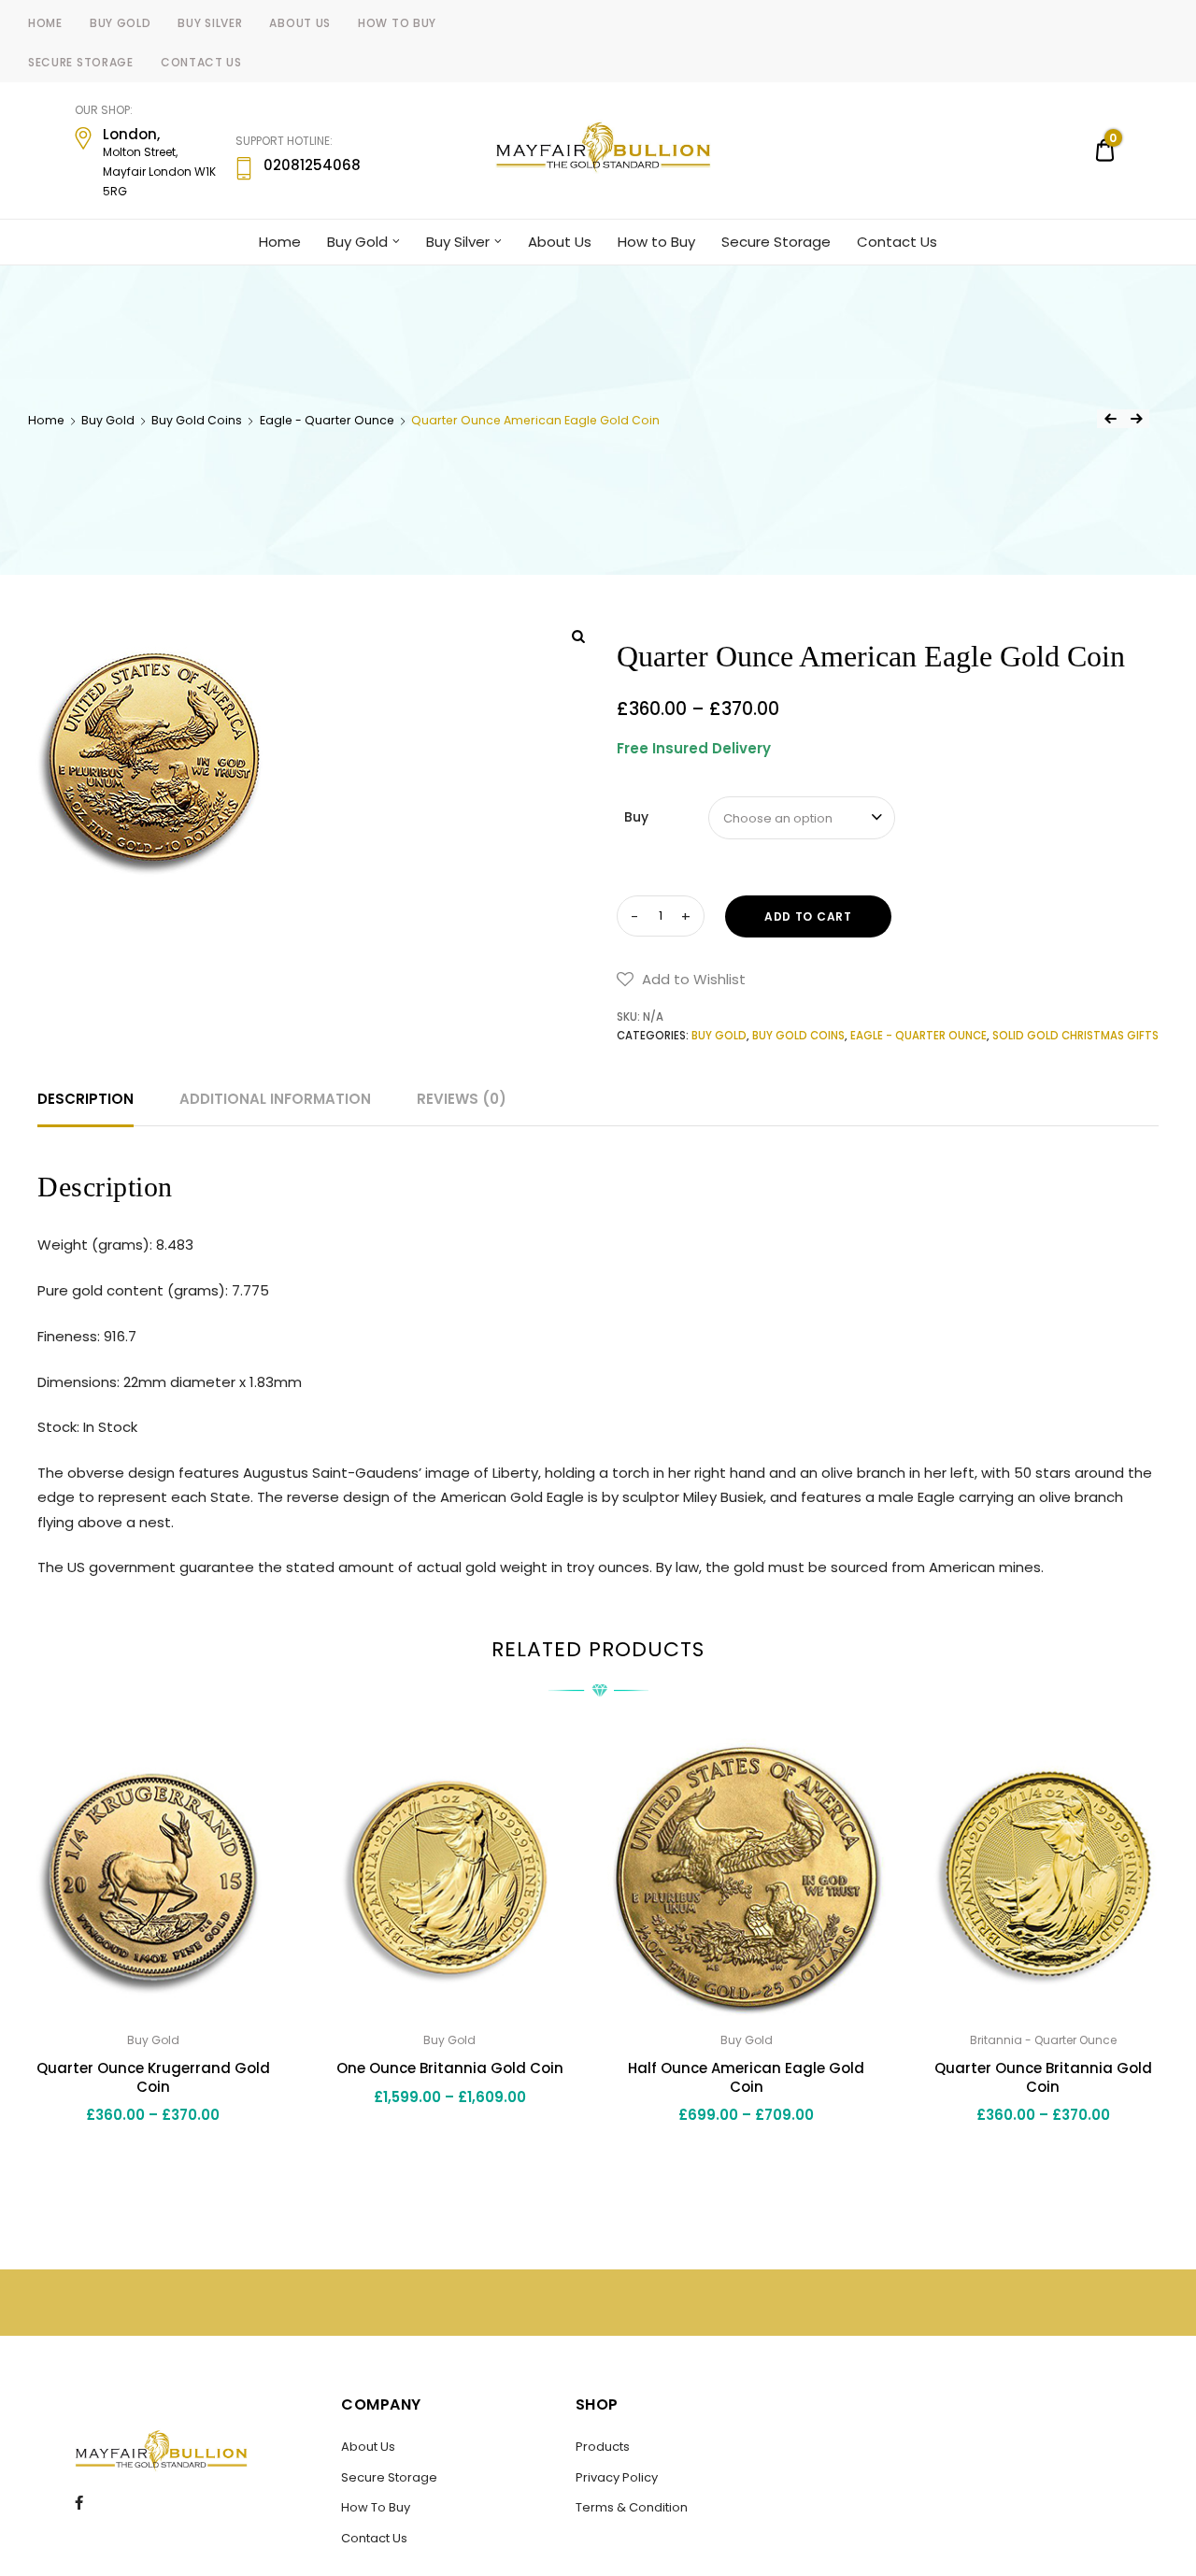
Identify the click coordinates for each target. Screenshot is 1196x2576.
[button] (681, 980)
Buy (636, 817)
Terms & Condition (632, 2507)
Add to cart (808, 916)
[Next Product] (1136, 419)
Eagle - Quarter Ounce (327, 420)
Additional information (275, 1099)
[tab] (85, 1099)
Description (85, 1099)
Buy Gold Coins (197, 420)
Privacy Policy (617, 2477)
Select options (153, 2157)
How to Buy (397, 23)
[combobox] (802, 818)
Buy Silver (210, 23)
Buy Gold (121, 23)
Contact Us (201, 62)
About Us (300, 23)
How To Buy (376, 2507)
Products (603, 2447)
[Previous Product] (1110, 419)
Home (45, 23)
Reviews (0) (462, 1099)
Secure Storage (81, 62)
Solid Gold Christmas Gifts (1075, 1036)
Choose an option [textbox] (778, 818)
